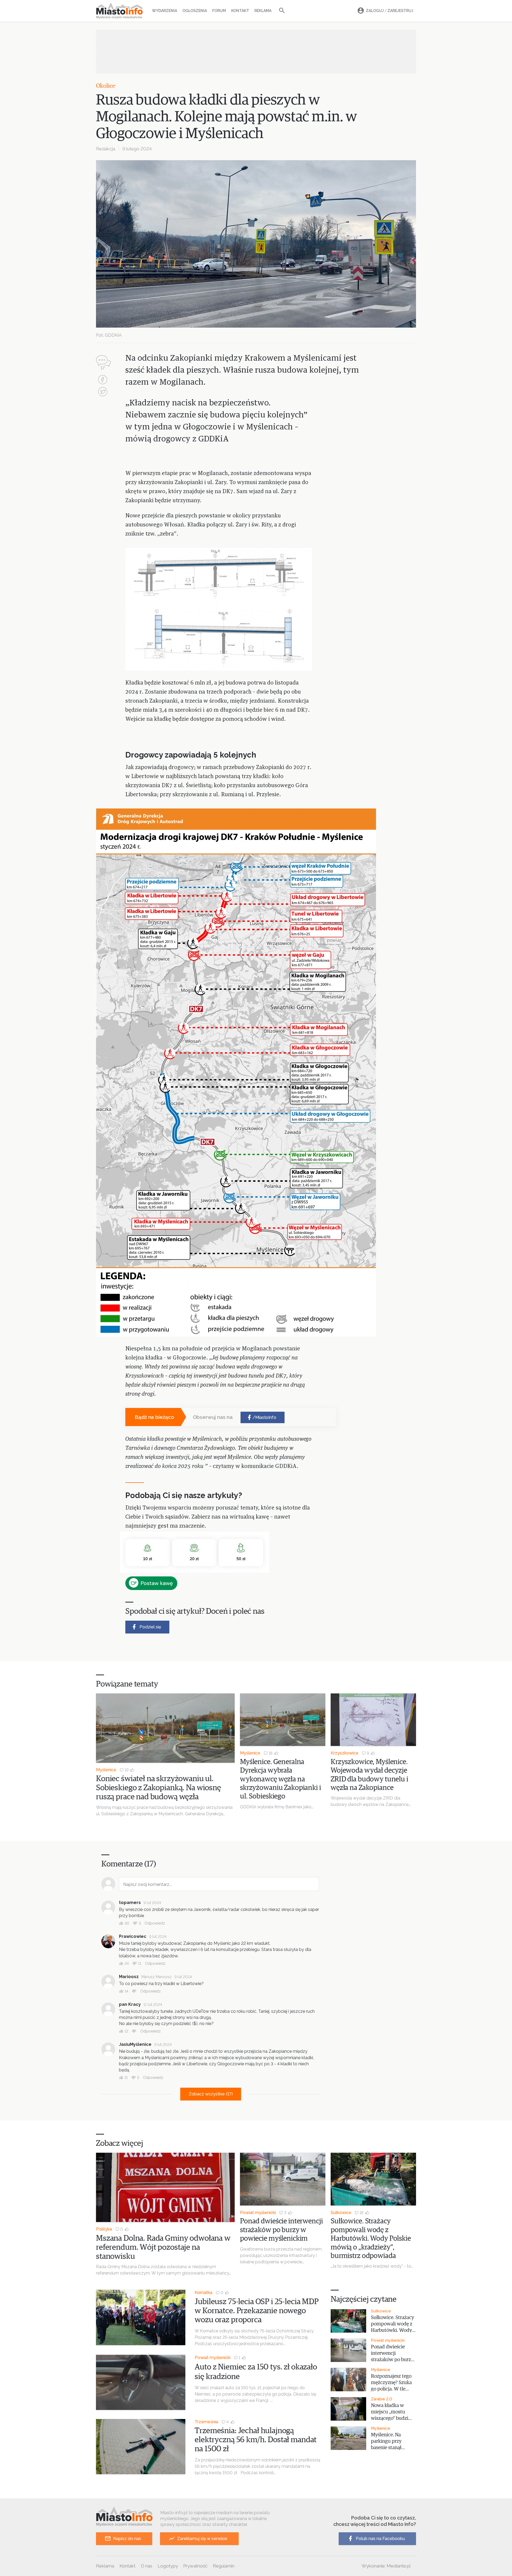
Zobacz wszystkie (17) (211, 2094)
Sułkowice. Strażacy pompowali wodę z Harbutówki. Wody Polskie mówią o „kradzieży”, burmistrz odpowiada (371, 2239)
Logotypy (168, 2566)
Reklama (263, 11)
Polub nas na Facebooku (380, 2539)
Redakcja (106, 149)
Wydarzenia (165, 11)
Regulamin (224, 2566)
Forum (219, 11)
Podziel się (150, 1627)
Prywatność (195, 2566)
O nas (147, 2566)
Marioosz (129, 1977)
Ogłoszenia (195, 11)
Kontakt (240, 11)
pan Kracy (130, 2004)
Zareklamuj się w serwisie (202, 2539)
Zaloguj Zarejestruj (390, 11)
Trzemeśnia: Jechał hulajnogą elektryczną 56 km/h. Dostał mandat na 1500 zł (256, 2440)
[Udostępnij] (103, 380)
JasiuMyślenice (135, 2044)
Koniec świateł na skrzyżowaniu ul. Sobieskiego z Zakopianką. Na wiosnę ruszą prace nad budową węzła (159, 1788)
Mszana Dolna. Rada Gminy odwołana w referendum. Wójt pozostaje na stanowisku (163, 2247)
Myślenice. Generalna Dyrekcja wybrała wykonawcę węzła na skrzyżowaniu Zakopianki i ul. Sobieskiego (281, 1779)
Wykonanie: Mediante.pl (386, 2566)
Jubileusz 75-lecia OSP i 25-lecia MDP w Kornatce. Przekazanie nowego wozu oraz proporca (257, 2311)
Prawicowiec (133, 1936)
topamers (130, 1903)
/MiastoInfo (264, 1417)
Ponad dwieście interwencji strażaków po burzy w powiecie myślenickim (281, 2230)
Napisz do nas (127, 2539)
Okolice (106, 86)
